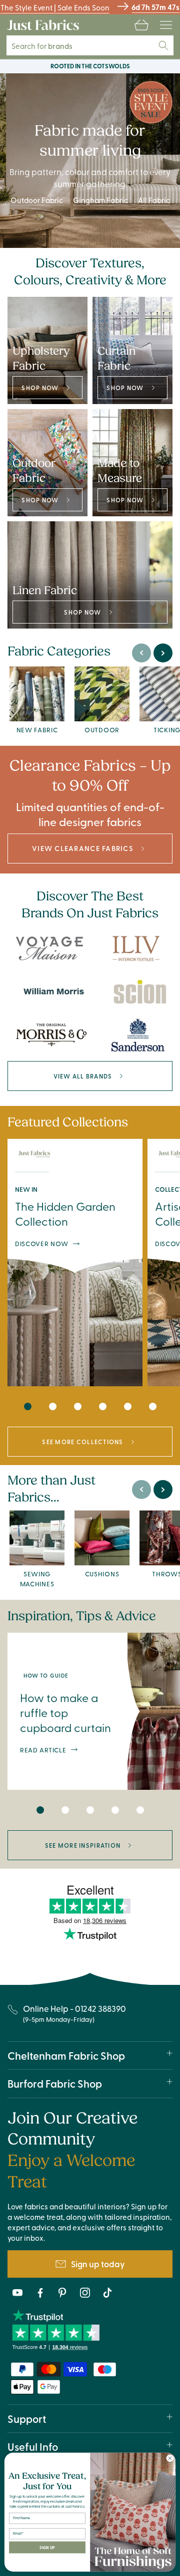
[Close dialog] (170, 2458)
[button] (141, 25)
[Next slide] (163, 653)
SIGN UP (47, 2547)
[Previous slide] (141, 653)
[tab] (27, 1406)
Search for (48, 46)
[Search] (163, 45)
